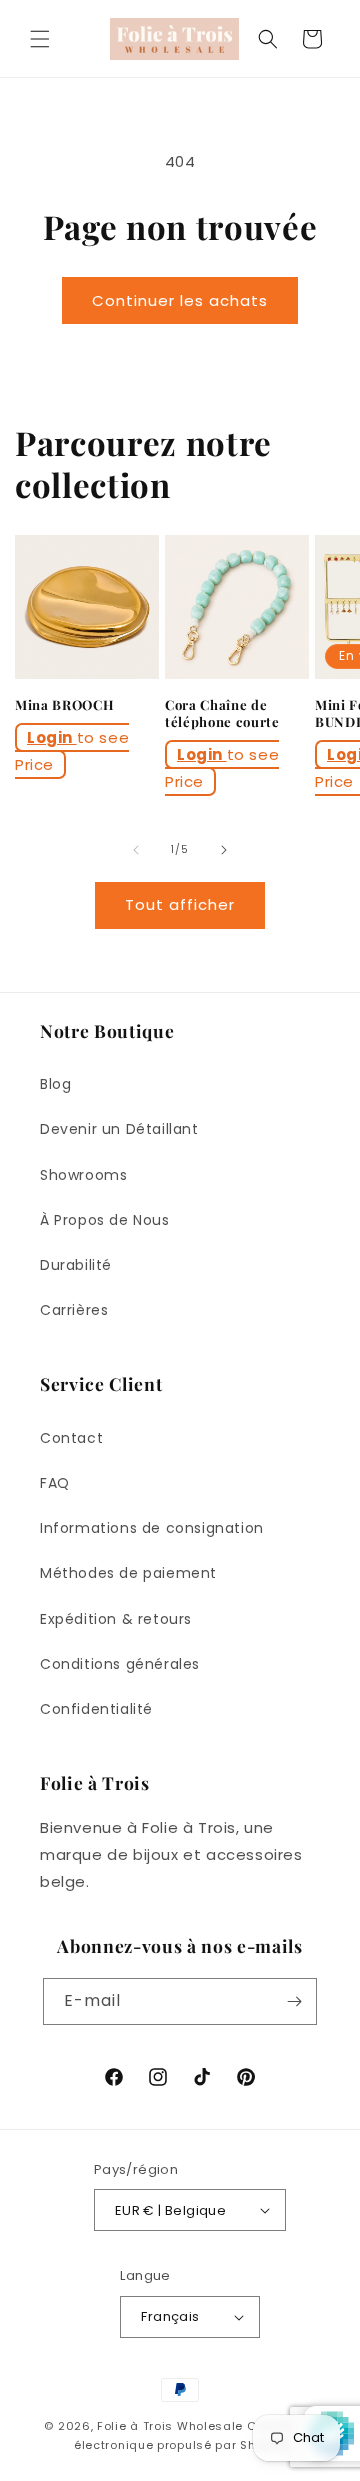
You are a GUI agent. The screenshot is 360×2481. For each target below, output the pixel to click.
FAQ (55, 1483)
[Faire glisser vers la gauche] (136, 850)
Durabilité (76, 1265)
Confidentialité (96, 1709)
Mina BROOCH (64, 705)
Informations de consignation (152, 1528)
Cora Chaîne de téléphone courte (222, 713)
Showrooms (83, 1175)
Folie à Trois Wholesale (170, 2426)
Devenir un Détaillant (119, 1129)
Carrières (74, 1310)
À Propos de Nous (105, 1220)
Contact (71, 1438)
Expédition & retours (116, 1619)
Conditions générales (120, 1664)
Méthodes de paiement (128, 1573)
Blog (55, 1084)
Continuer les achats (180, 300)
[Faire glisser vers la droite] (224, 850)
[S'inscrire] (294, 2001)
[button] (40, 39)
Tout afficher (180, 904)
